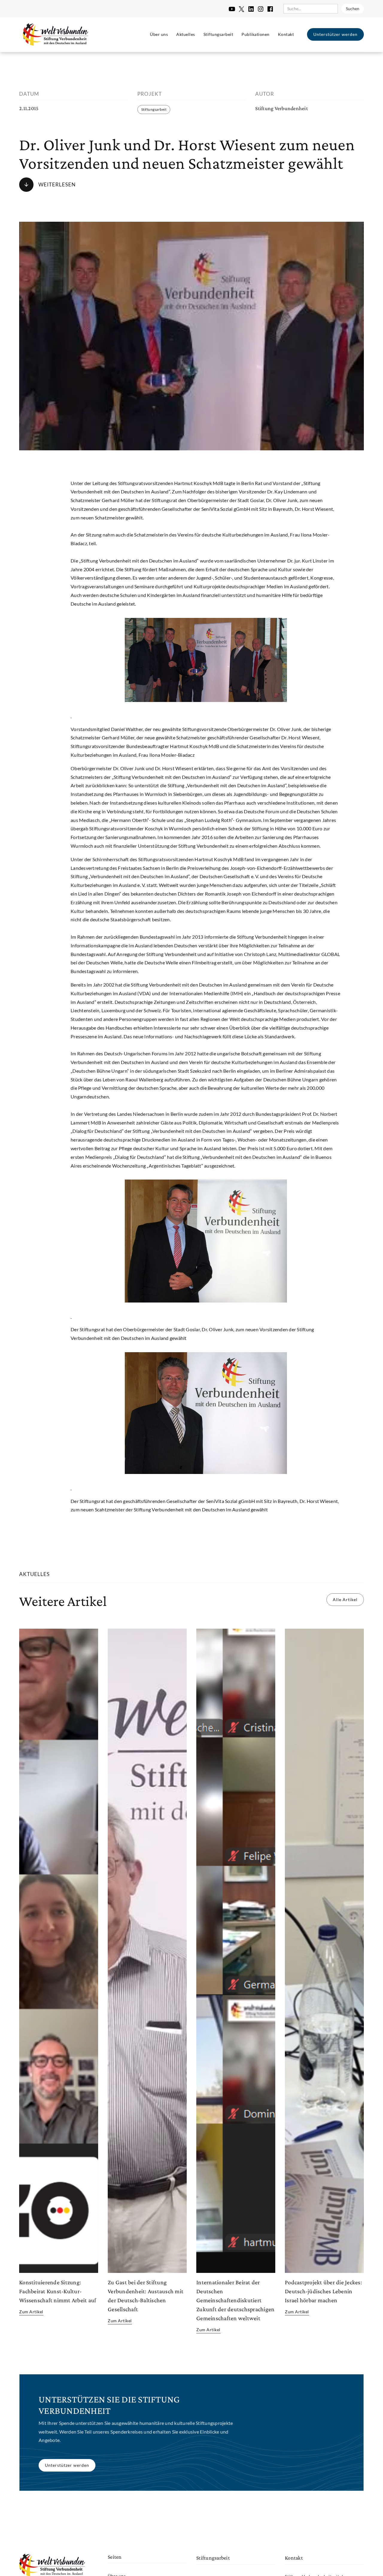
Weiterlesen (57, 184)
